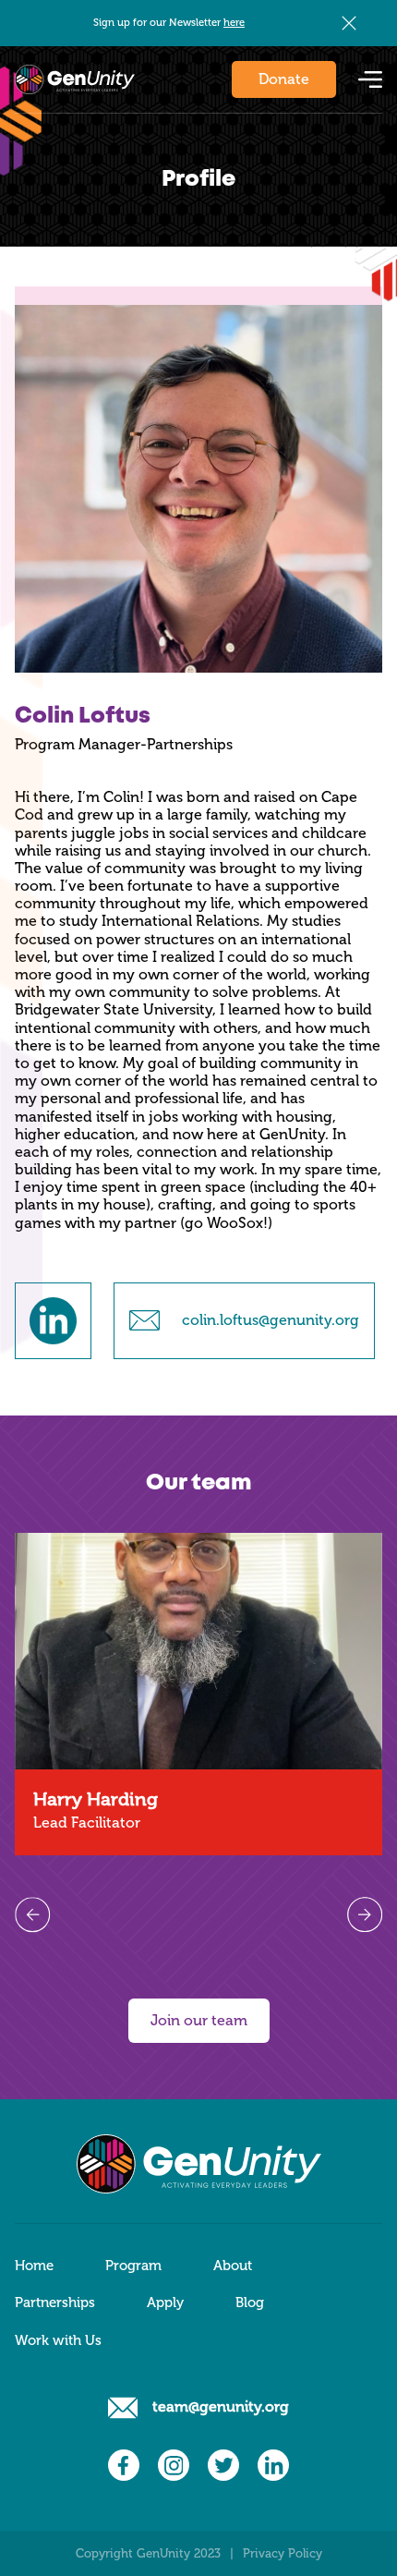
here (234, 22)
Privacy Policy (283, 2553)
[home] (75, 79)
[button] (370, 79)
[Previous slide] (32, 1914)
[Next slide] (365, 1914)
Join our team (199, 2020)
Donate (284, 79)
